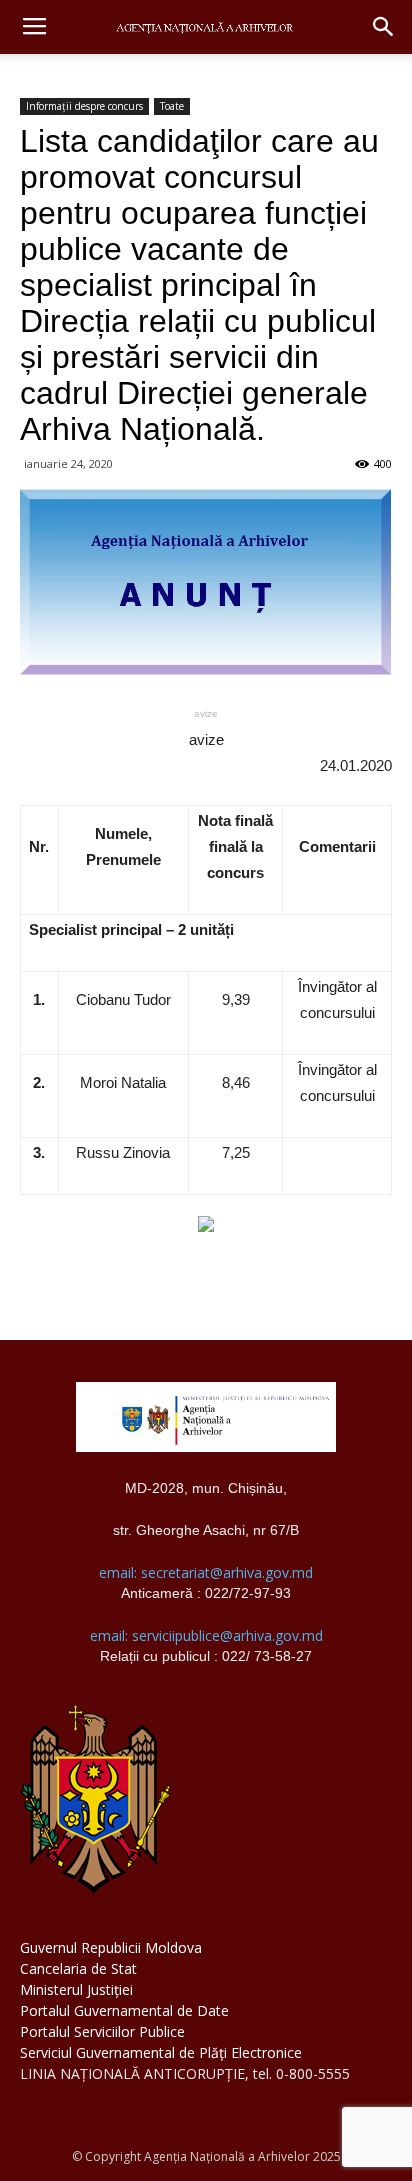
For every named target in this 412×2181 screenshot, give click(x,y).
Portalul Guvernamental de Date (124, 2010)
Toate (172, 106)
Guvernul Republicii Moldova (111, 1947)
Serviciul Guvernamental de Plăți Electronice (161, 2052)
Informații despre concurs (84, 106)
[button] (384, 27)
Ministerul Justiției (76, 1989)
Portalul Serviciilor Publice (102, 2031)
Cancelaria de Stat (78, 1968)
